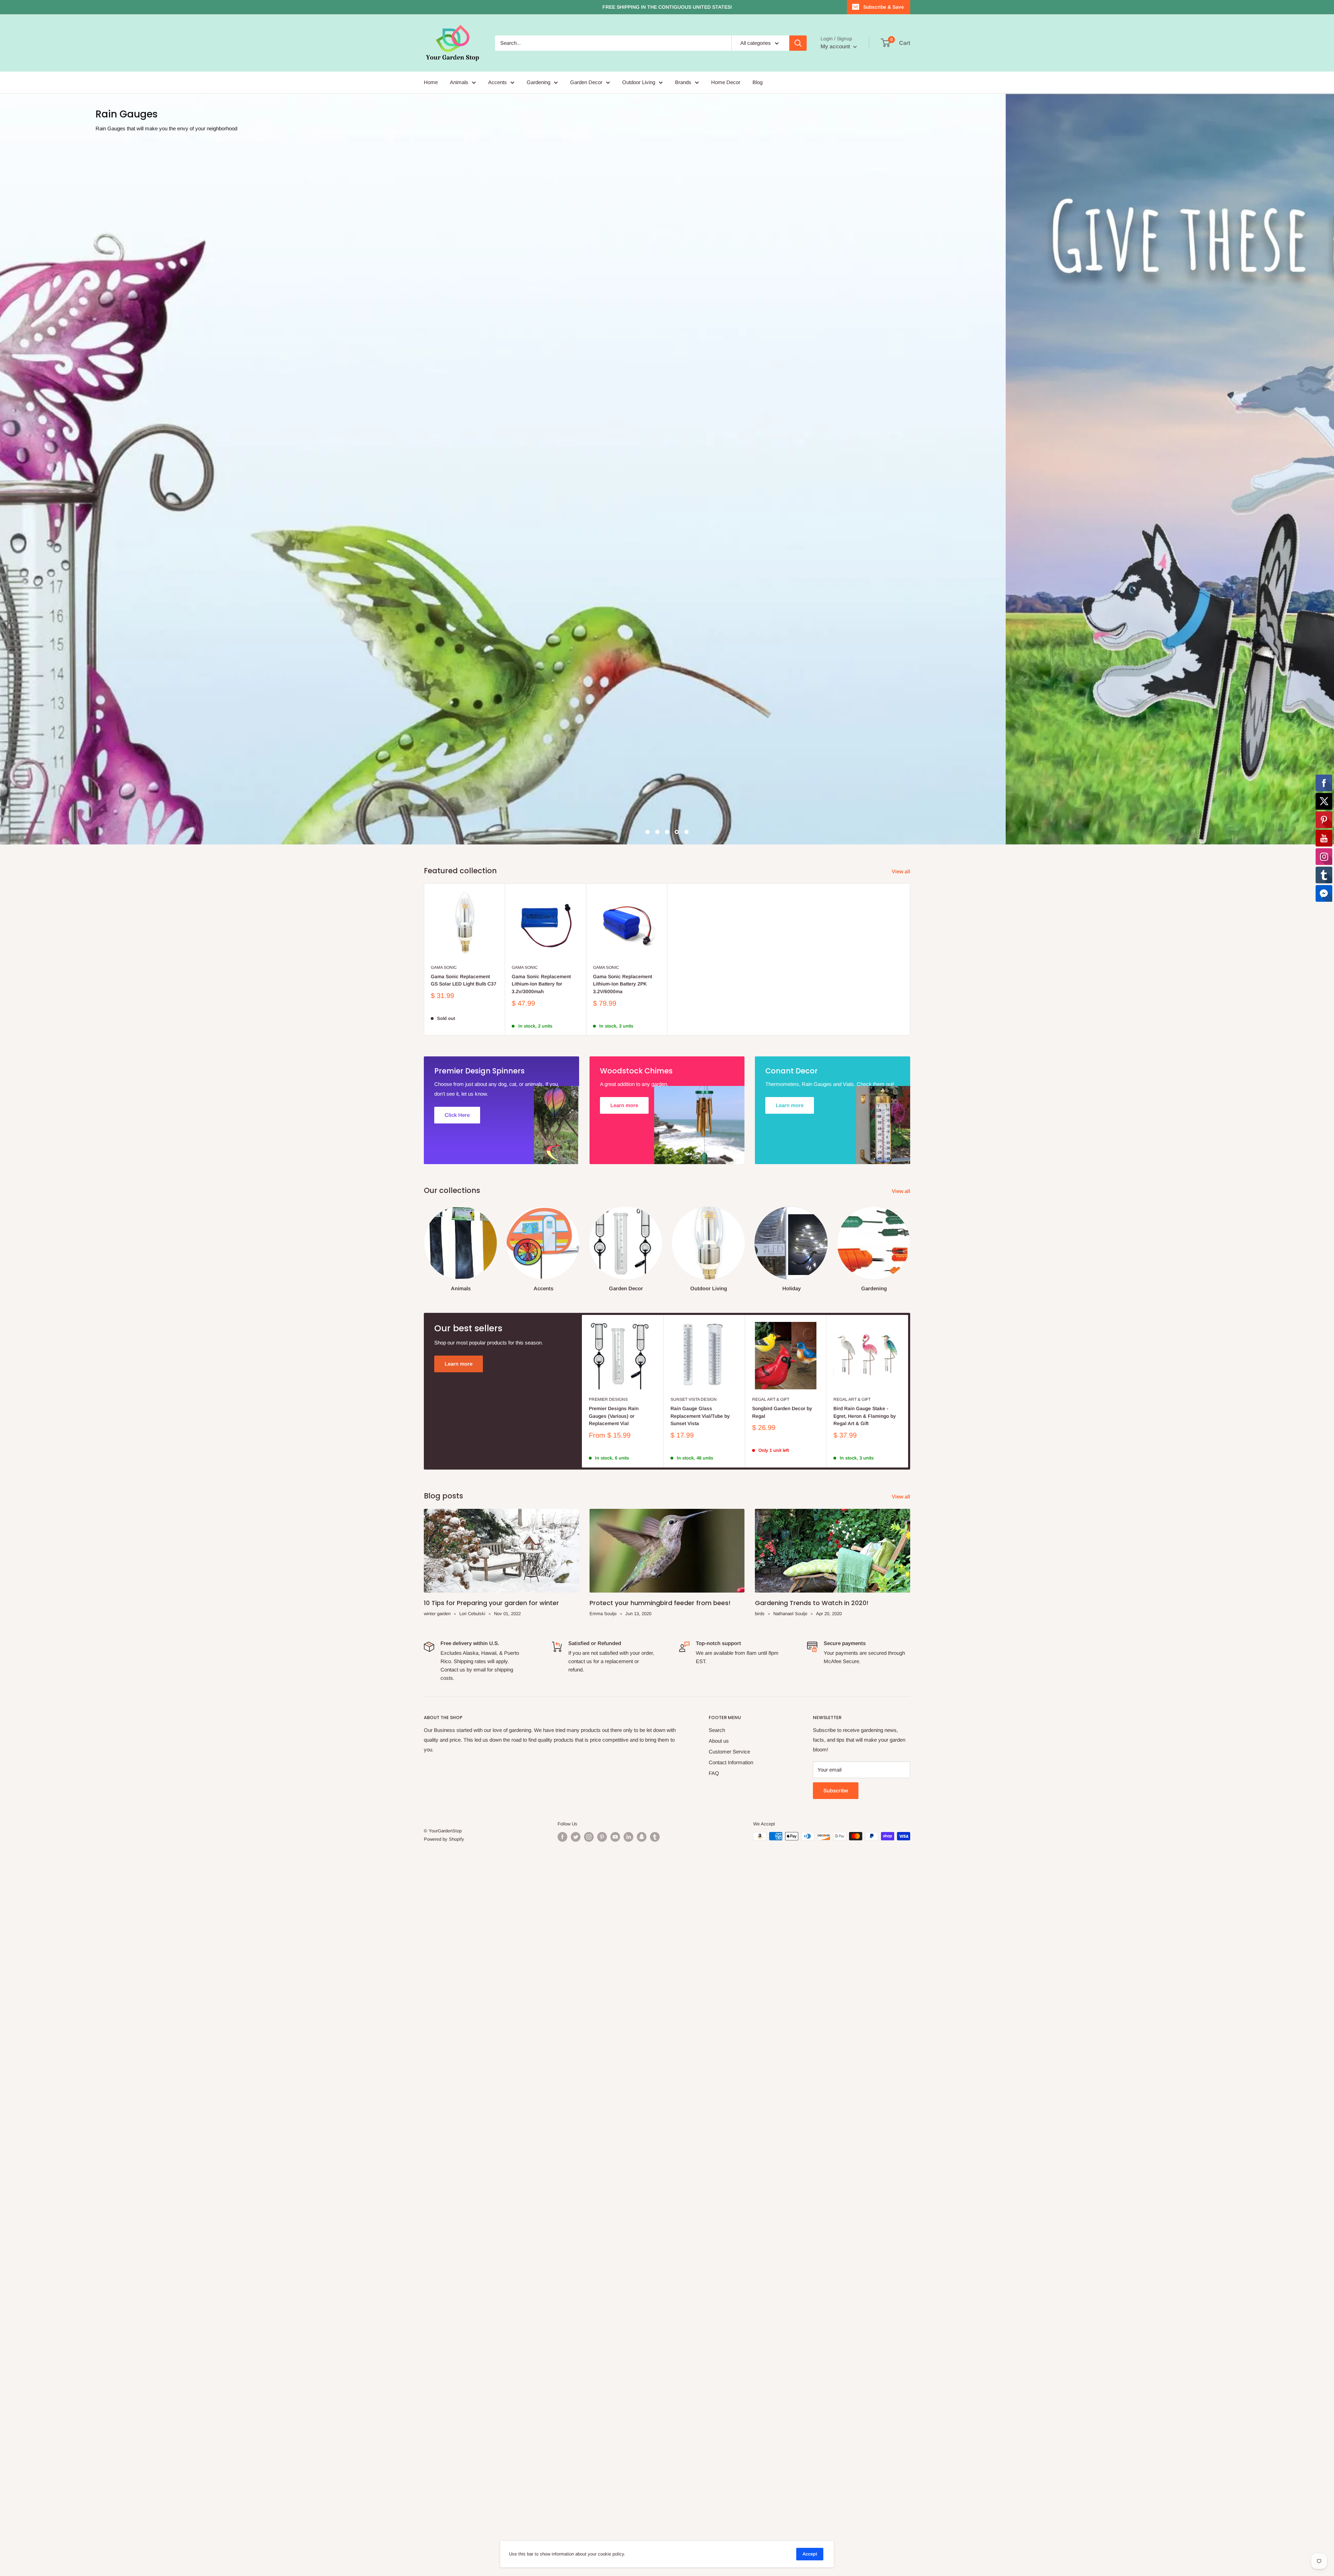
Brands (683, 82)
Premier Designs (608, 2115)
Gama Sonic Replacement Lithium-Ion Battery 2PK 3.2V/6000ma (623, 1699)
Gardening (538, 82)
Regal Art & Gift (771, 2115)
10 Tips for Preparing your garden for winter (491, 2318)
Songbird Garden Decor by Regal (782, 2127)
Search (717, 2445)
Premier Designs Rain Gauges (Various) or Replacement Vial (614, 2131)
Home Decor (726, 82)
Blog (757, 82)
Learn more (459, 2079)
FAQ (714, 2488)
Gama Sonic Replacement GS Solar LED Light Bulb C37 (464, 1695)
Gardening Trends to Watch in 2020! (812, 2318)
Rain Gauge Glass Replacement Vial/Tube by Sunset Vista (700, 2131)
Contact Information (731, 2477)
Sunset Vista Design (694, 2115)
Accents (497, 82)
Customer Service (729, 2466)
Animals (459, 82)
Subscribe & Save (884, 7)
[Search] (798, 43)
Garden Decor (586, 82)
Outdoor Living (639, 82)
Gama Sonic (444, 1683)
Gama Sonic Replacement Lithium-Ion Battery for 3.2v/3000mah (541, 1699)
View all (902, 1586)
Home (431, 82)
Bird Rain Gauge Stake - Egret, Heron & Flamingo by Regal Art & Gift (865, 2131)
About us (719, 2456)
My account (836, 46)
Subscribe (836, 2505)
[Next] (910, 1958)
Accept (810, 2554)
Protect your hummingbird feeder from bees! (660, 2318)
